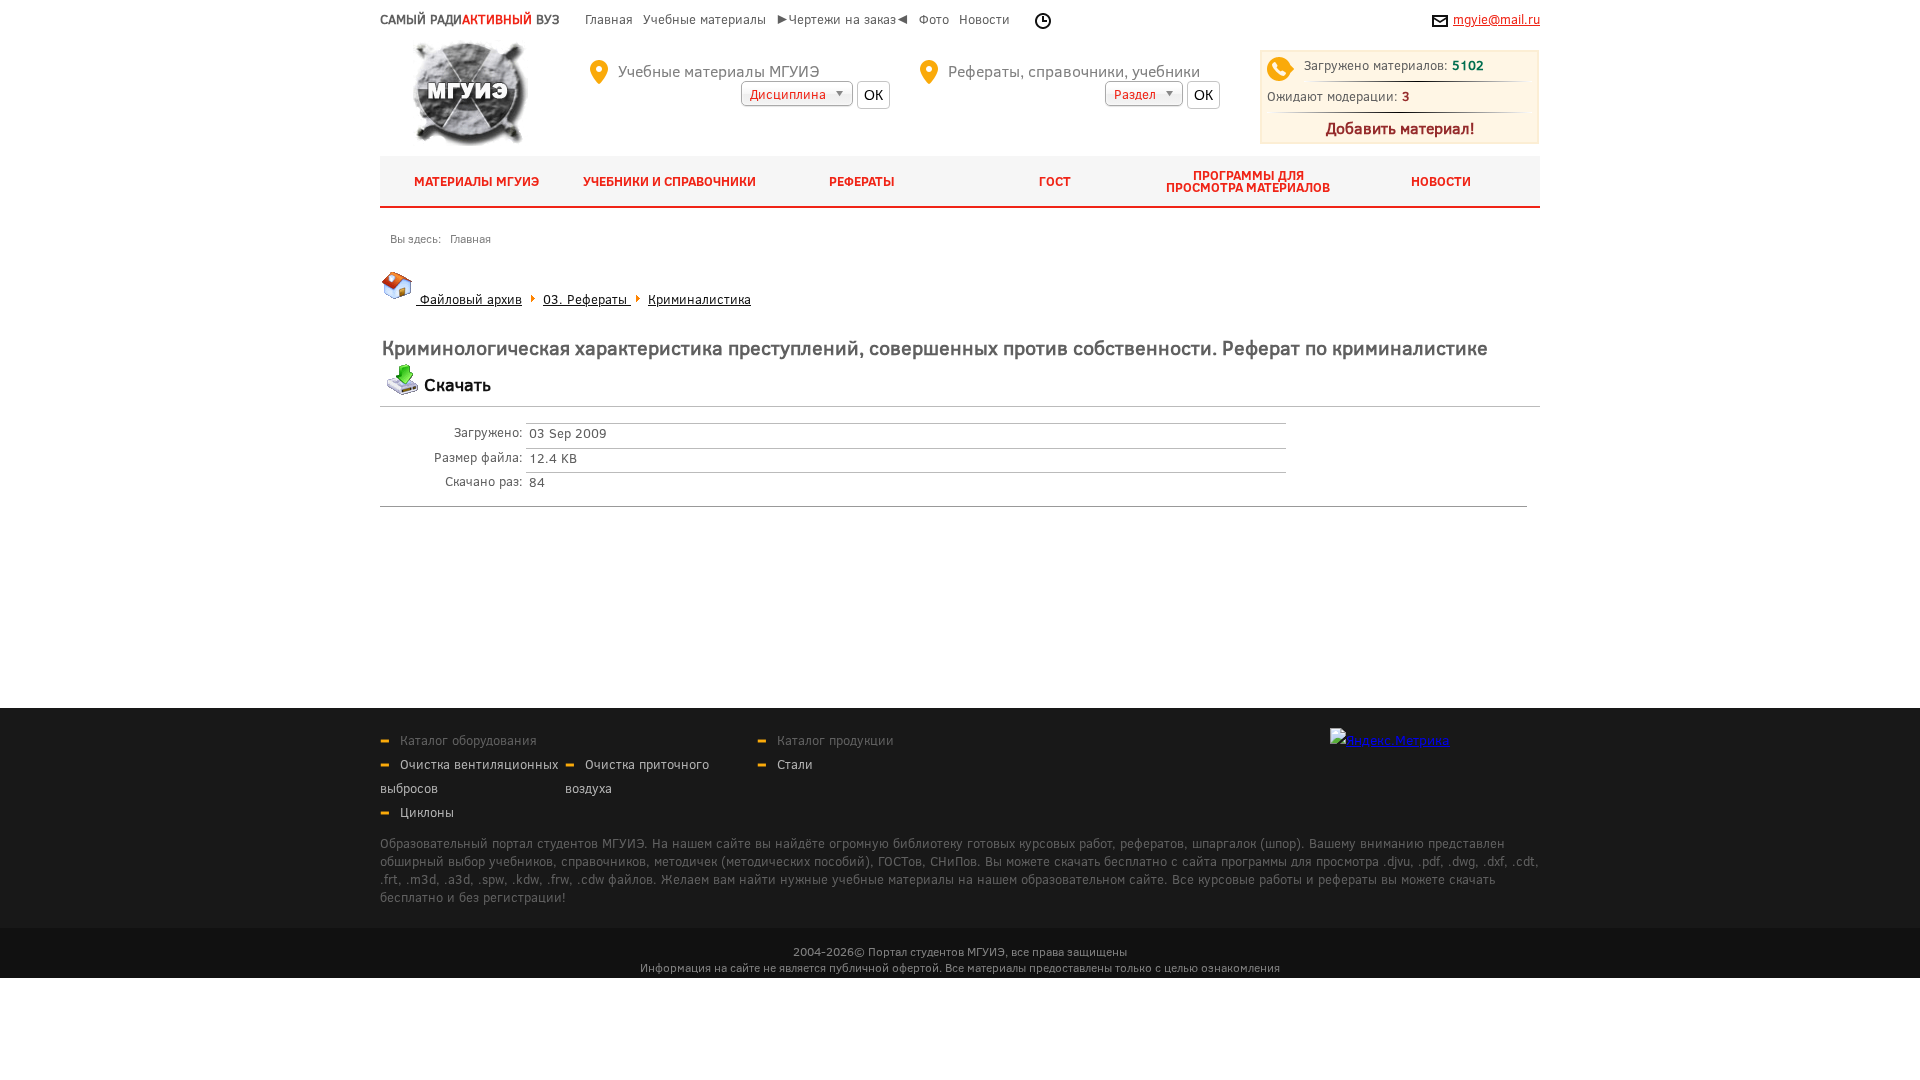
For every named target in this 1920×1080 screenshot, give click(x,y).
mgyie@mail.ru (1496, 19)
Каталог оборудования (468, 740)
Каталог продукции (835, 740)
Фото (934, 19)
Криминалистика (699, 299)
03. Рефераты (587, 299)
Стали (795, 764)
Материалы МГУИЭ (476, 181)
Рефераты (862, 181)
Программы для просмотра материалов (1248, 181)
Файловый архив (469, 299)
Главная (609, 19)
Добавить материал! (1400, 127)
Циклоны (427, 812)
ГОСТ (1055, 181)
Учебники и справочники (669, 181)
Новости (984, 19)
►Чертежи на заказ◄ (842, 19)
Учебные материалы (704, 19)
